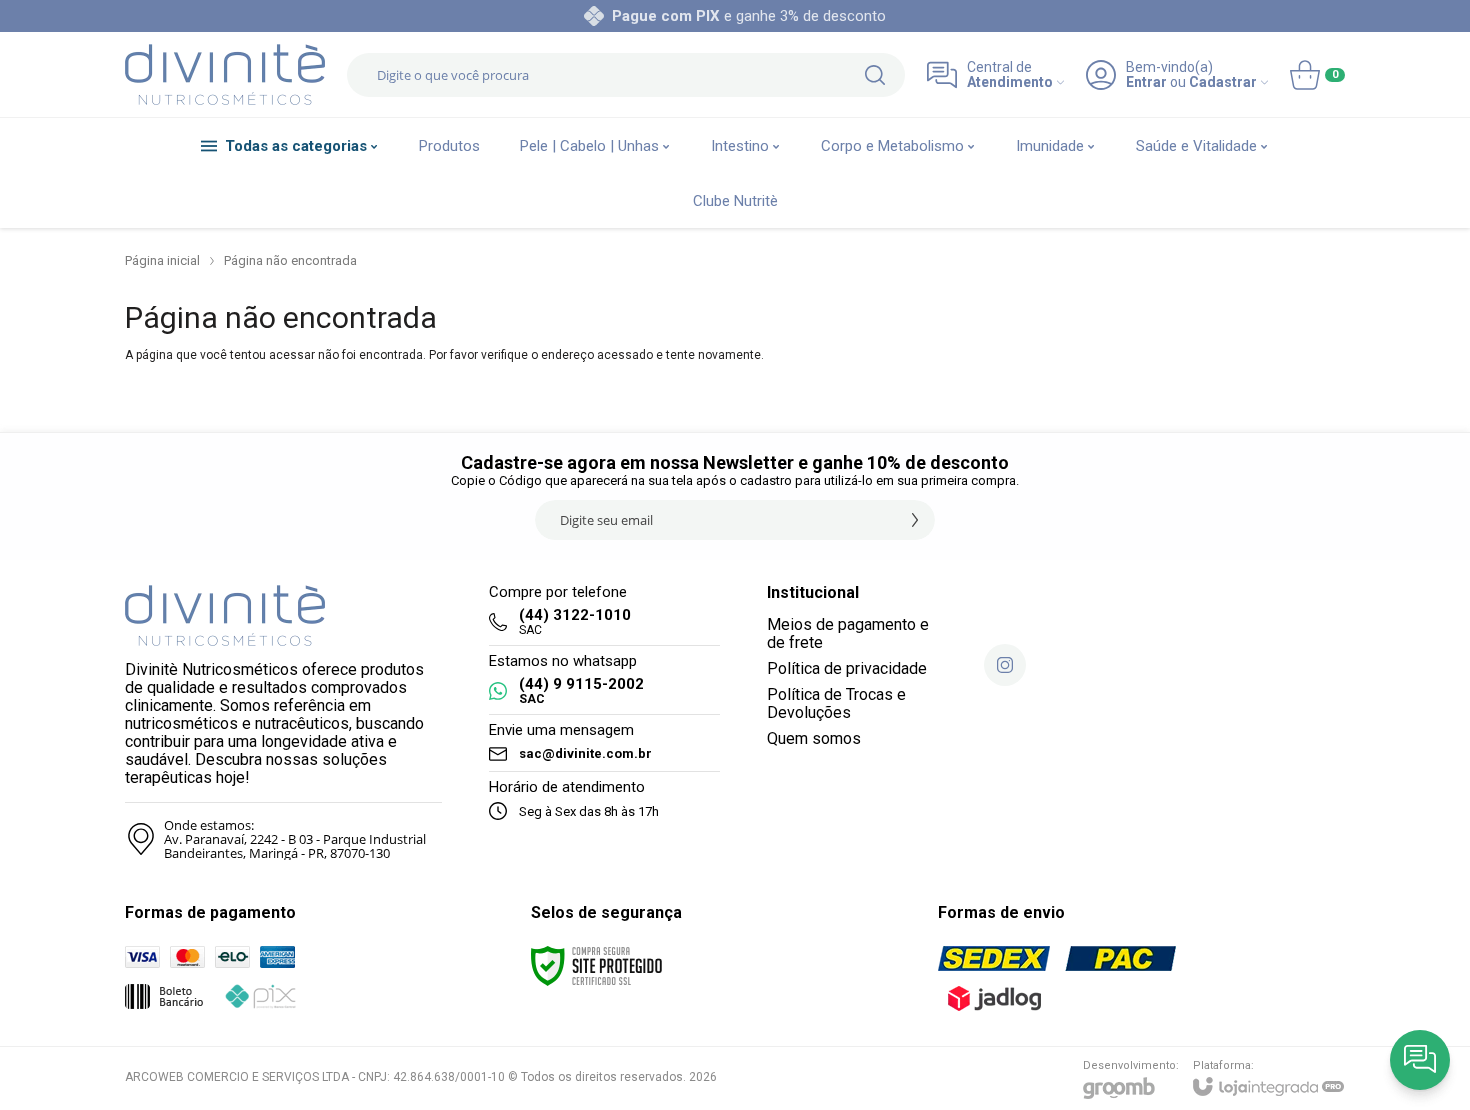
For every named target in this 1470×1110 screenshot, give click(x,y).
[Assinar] (915, 520)
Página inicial (162, 260)
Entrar (1146, 82)
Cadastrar (1223, 82)
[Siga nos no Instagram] (1005, 665)
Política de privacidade (847, 668)
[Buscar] (875, 75)
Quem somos (814, 738)
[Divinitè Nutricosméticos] (225, 74)
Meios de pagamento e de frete (848, 633)
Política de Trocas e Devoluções (836, 703)
